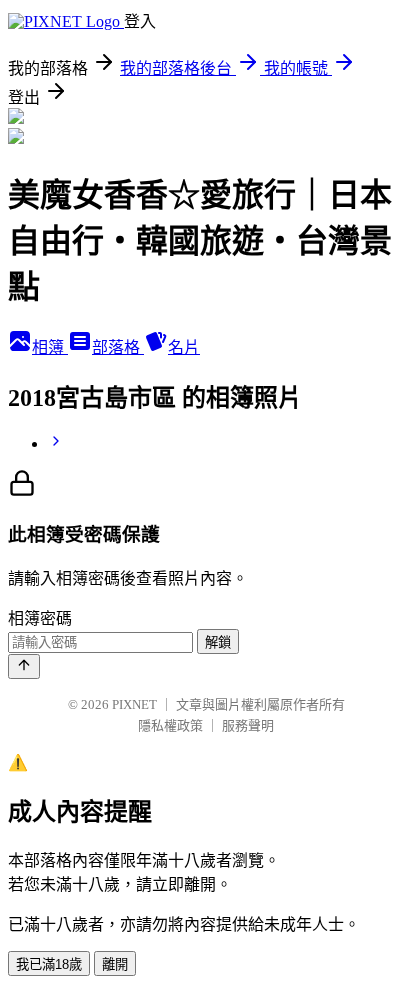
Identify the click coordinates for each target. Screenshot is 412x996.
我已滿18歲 (49, 964)
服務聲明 (248, 725)
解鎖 (218, 642)
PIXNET (134, 704)
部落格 (118, 347)
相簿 (50, 347)
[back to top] (24, 666)
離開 (115, 964)
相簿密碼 (40, 618)
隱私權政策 (170, 725)
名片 (184, 347)
